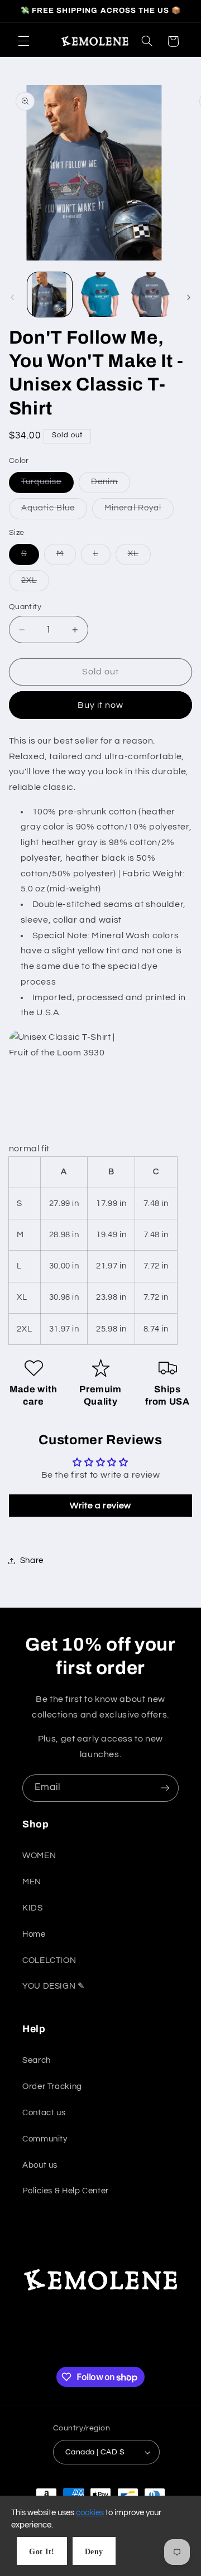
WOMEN (39, 1856)
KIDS (33, 1908)
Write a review (100, 1506)
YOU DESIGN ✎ (54, 1986)
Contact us (44, 2113)
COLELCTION (49, 1960)
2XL (35, 583)
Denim (111, 485)
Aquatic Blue (54, 511)
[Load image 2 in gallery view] (100, 295)
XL (139, 557)
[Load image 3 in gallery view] (151, 295)
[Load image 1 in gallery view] (50, 295)
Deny (94, 2552)
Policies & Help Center (66, 2191)
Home (34, 1934)
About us (40, 2165)
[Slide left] (12, 297)
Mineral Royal (139, 511)
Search (37, 2060)
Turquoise (47, 485)
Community (45, 2139)
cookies (90, 2513)
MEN (32, 1882)
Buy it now (101, 705)
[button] (23, 41)
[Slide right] (189, 297)
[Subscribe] (165, 1788)
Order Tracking (52, 2087)
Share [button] (32, 1560)
